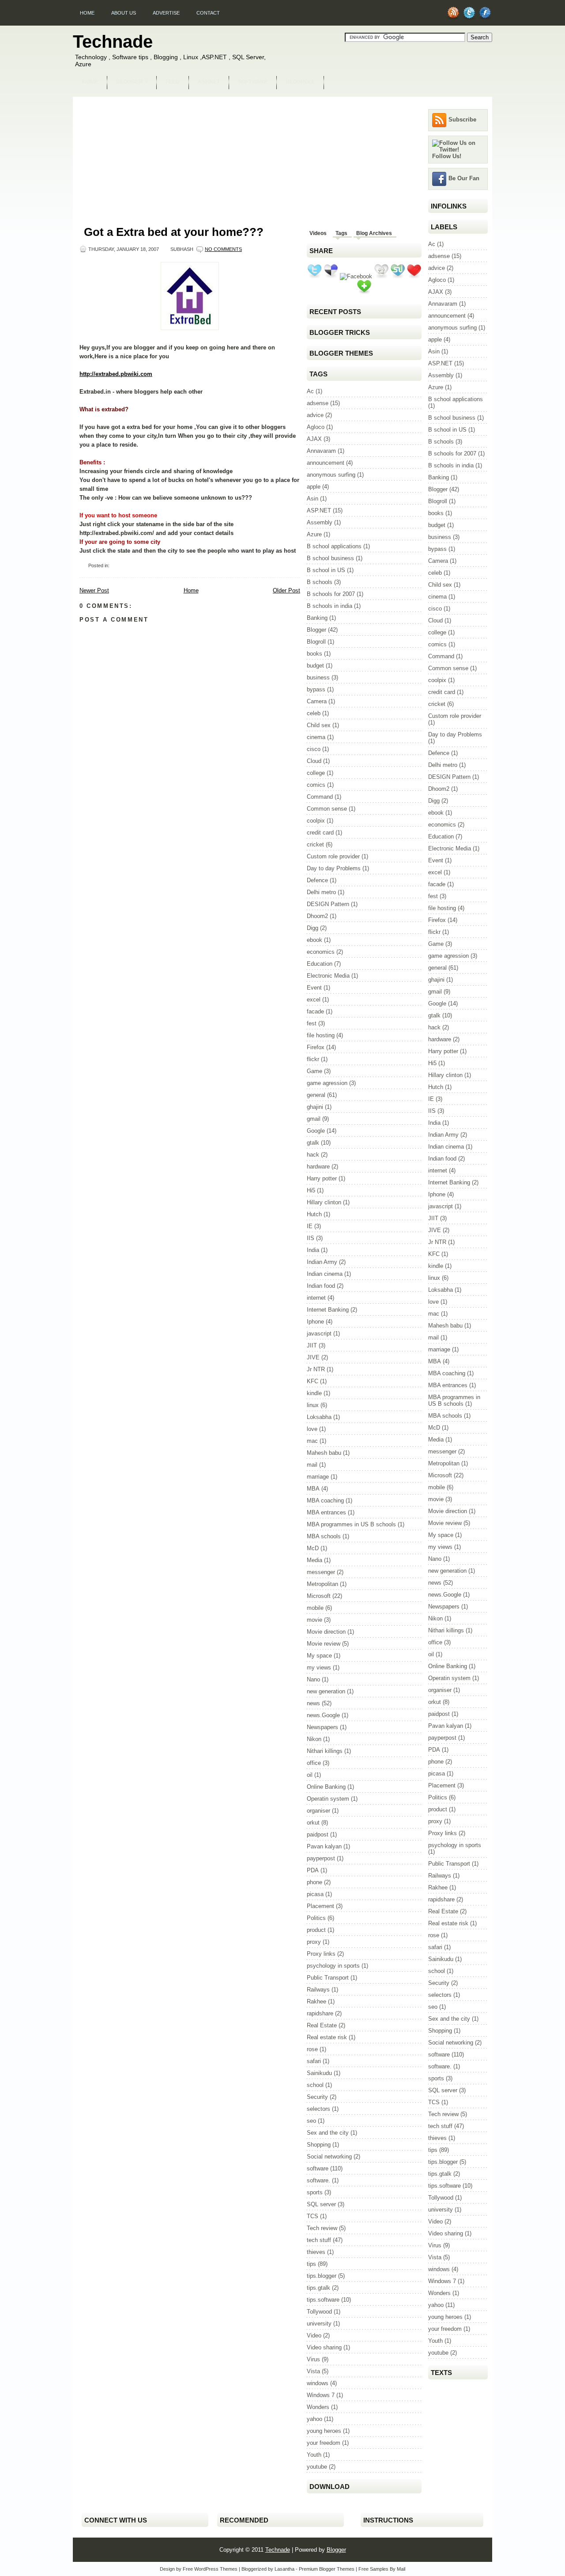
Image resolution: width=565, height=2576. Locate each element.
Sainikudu (319, 2073)
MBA (313, 1489)
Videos (318, 233)
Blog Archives (374, 233)
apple (314, 487)
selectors (318, 2109)
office (314, 1763)
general (316, 1095)
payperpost (321, 1858)
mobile (315, 1608)
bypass (316, 689)
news (313, 1703)
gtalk (313, 1143)
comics (316, 785)
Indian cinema (325, 1274)
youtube (317, 2467)
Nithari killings (325, 1751)
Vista (313, 2371)
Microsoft (319, 1596)
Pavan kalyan (324, 1846)
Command (320, 797)
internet (316, 1298)
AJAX (314, 439)
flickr (313, 1059)
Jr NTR (316, 1369)
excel (314, 1000)
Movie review (324, 1644)
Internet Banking (328, 1310)
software (318, 2168)
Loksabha (319, 1417)
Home (87, 13)
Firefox (316, 1047)
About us (124, 13)
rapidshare (320, 2013)
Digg (313, 928)
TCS (313, 2216)
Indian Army (322, 1262)
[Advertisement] (282, 100)
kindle (314, 1393)
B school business (330, 558)
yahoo (315, 2419)
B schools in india (330, 606)
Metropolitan (322, 1584)
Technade (113, 42)
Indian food (321, 1286)
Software (253, 82)
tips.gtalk (318, 2288)
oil (310, 1775)
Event (314, 988)
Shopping (319, 2145)
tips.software (323, 2300)
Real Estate (322, 2025)
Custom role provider (333, 856)
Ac (310, 391)
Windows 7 (321, 2395)
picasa (315, 1894)
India (313, 1250)
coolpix (316, 821)
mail (312, 1465)
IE (310, 1226)
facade (315, 1011)
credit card (320, 833)
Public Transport (328, 1978)
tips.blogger (322, 2276)
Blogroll (300, 82)
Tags (341, 233)
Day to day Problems (334, 868)
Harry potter (322, 1178)
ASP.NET (209, 82)
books (315, 654)
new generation (326, 1691)
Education (320, 964)
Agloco (316, 427)
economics (321, 952)
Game (315, 1071)
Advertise (166, 13)
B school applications (334, 546)
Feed (173, 82)
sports (315, 2192)
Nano (313, 1679)
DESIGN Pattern (328, 904)
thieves (316, 2252)
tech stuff (319, 2240)
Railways (318, 1990)
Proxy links (321, 1954)
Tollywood (319, 2312)
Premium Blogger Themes (327, 2569)
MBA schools (324, 1536)
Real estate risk (327, 2037)
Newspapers (322, 1727)
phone (315, 1882)
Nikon (314, 1739)
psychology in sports (333, 1966)
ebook (315, 940)
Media (315, 1560)
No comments (223, 249)
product (316, 1930)
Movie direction (326, 1632)
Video (314, 2335)
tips (311, 2264)
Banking (317, 618)
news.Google (323, 1715)
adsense (318, 403)
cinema (316, 737)
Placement (320, 1906)
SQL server (321, 2204)
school (315, 2085)
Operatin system (328, 1799)
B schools (320, 582)
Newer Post (94, 590)
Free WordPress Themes (210, 2569)
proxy (314, 1942)
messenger (321, 1572)
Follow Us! (447, 156)
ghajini (315, 1107)
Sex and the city (328, 2133)
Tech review (322, 2228)
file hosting (321, 1035)
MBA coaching (325, 1500)
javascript (319, 1334)
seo (311, 2121)
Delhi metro (321, 892)
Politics (316, 1918)
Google (316, 1131)
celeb (314, 713)
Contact (208, 13)
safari (314, 2061)
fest (312, 1023)
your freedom (324, 2443)
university (319, 2324)
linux (313, 1405)
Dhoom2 (317, 916)
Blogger (132, 82)
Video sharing (324, 2347)
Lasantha (284, 2569)
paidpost (318, 1834)
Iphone (315, 1322)
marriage (318, 1477)
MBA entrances (326, 1512)
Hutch (314, 1214)
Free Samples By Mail (382, 2569)
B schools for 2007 (331, 594)
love (312, 1429)
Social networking (329, 2157)
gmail (314, 1119)
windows (318, 2383)
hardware (318, 1167)
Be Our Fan (464, 178)
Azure (314, 534)
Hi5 (311, 1190)
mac (312, 1441)
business (318, 677)
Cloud (314, 761)
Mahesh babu (324, 1453)
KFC (313, 1381)
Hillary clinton (324, 1202)
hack (313, 1155)
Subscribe (462, 120)
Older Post (286, 590)
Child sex (319, 725)
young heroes (324, 2431)
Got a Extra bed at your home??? (174, 232)
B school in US (326, 570)
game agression (327, 1083)
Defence (317, 880)
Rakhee (316, 2001)
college (316, 773)
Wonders (318, 2407)
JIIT (312, 1345)
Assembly (320, 522)
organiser (318, 1811)
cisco (314, 749)
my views (319, 1667)
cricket (315, 844)
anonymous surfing (331, 475)
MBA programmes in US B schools (351, 1524)
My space (319, 1656)
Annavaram (321, 451)
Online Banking (326, 1787)
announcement (326, 463)
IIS (311, 1238)
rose (312, 2049)
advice (315, 415)
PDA (313, 1870)
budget (315, 666)
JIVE (313, 1357)
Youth (314, 2455)
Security (317, 2097)
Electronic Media (328, 976)
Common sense (327, 809)
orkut (313, 1823)
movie (315, 1620)
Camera (317, 701)
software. (318, 2180)
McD (313, 1548)
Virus (313, 2359)
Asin (313, 499)
